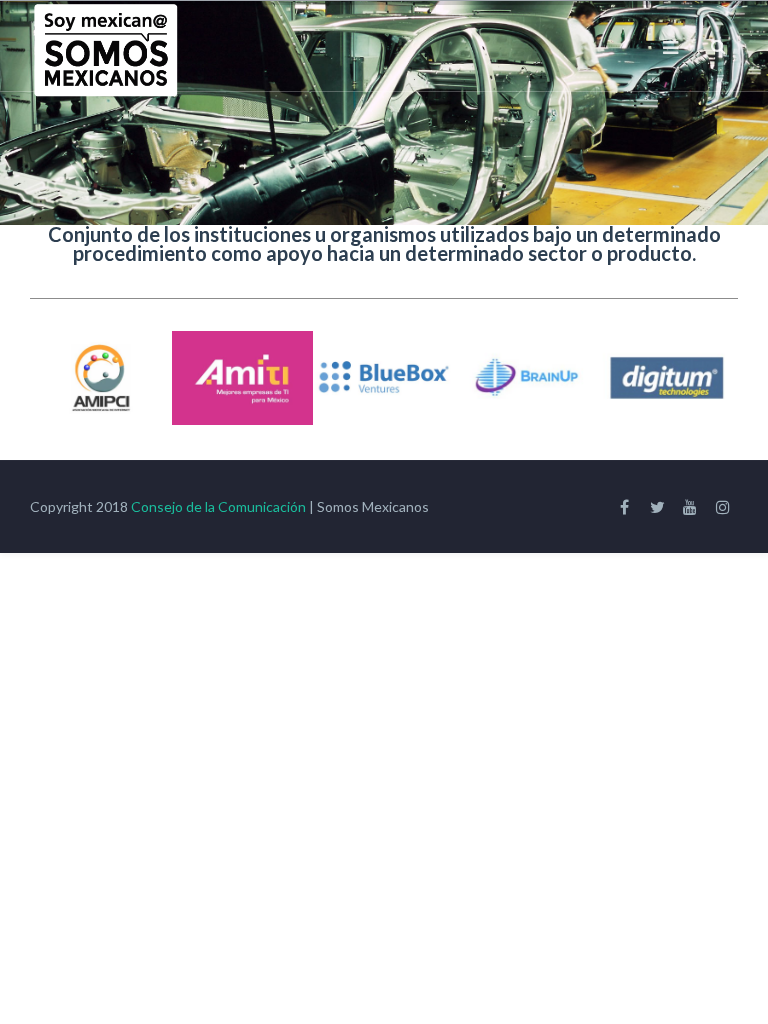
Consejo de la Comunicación (218, 506)
